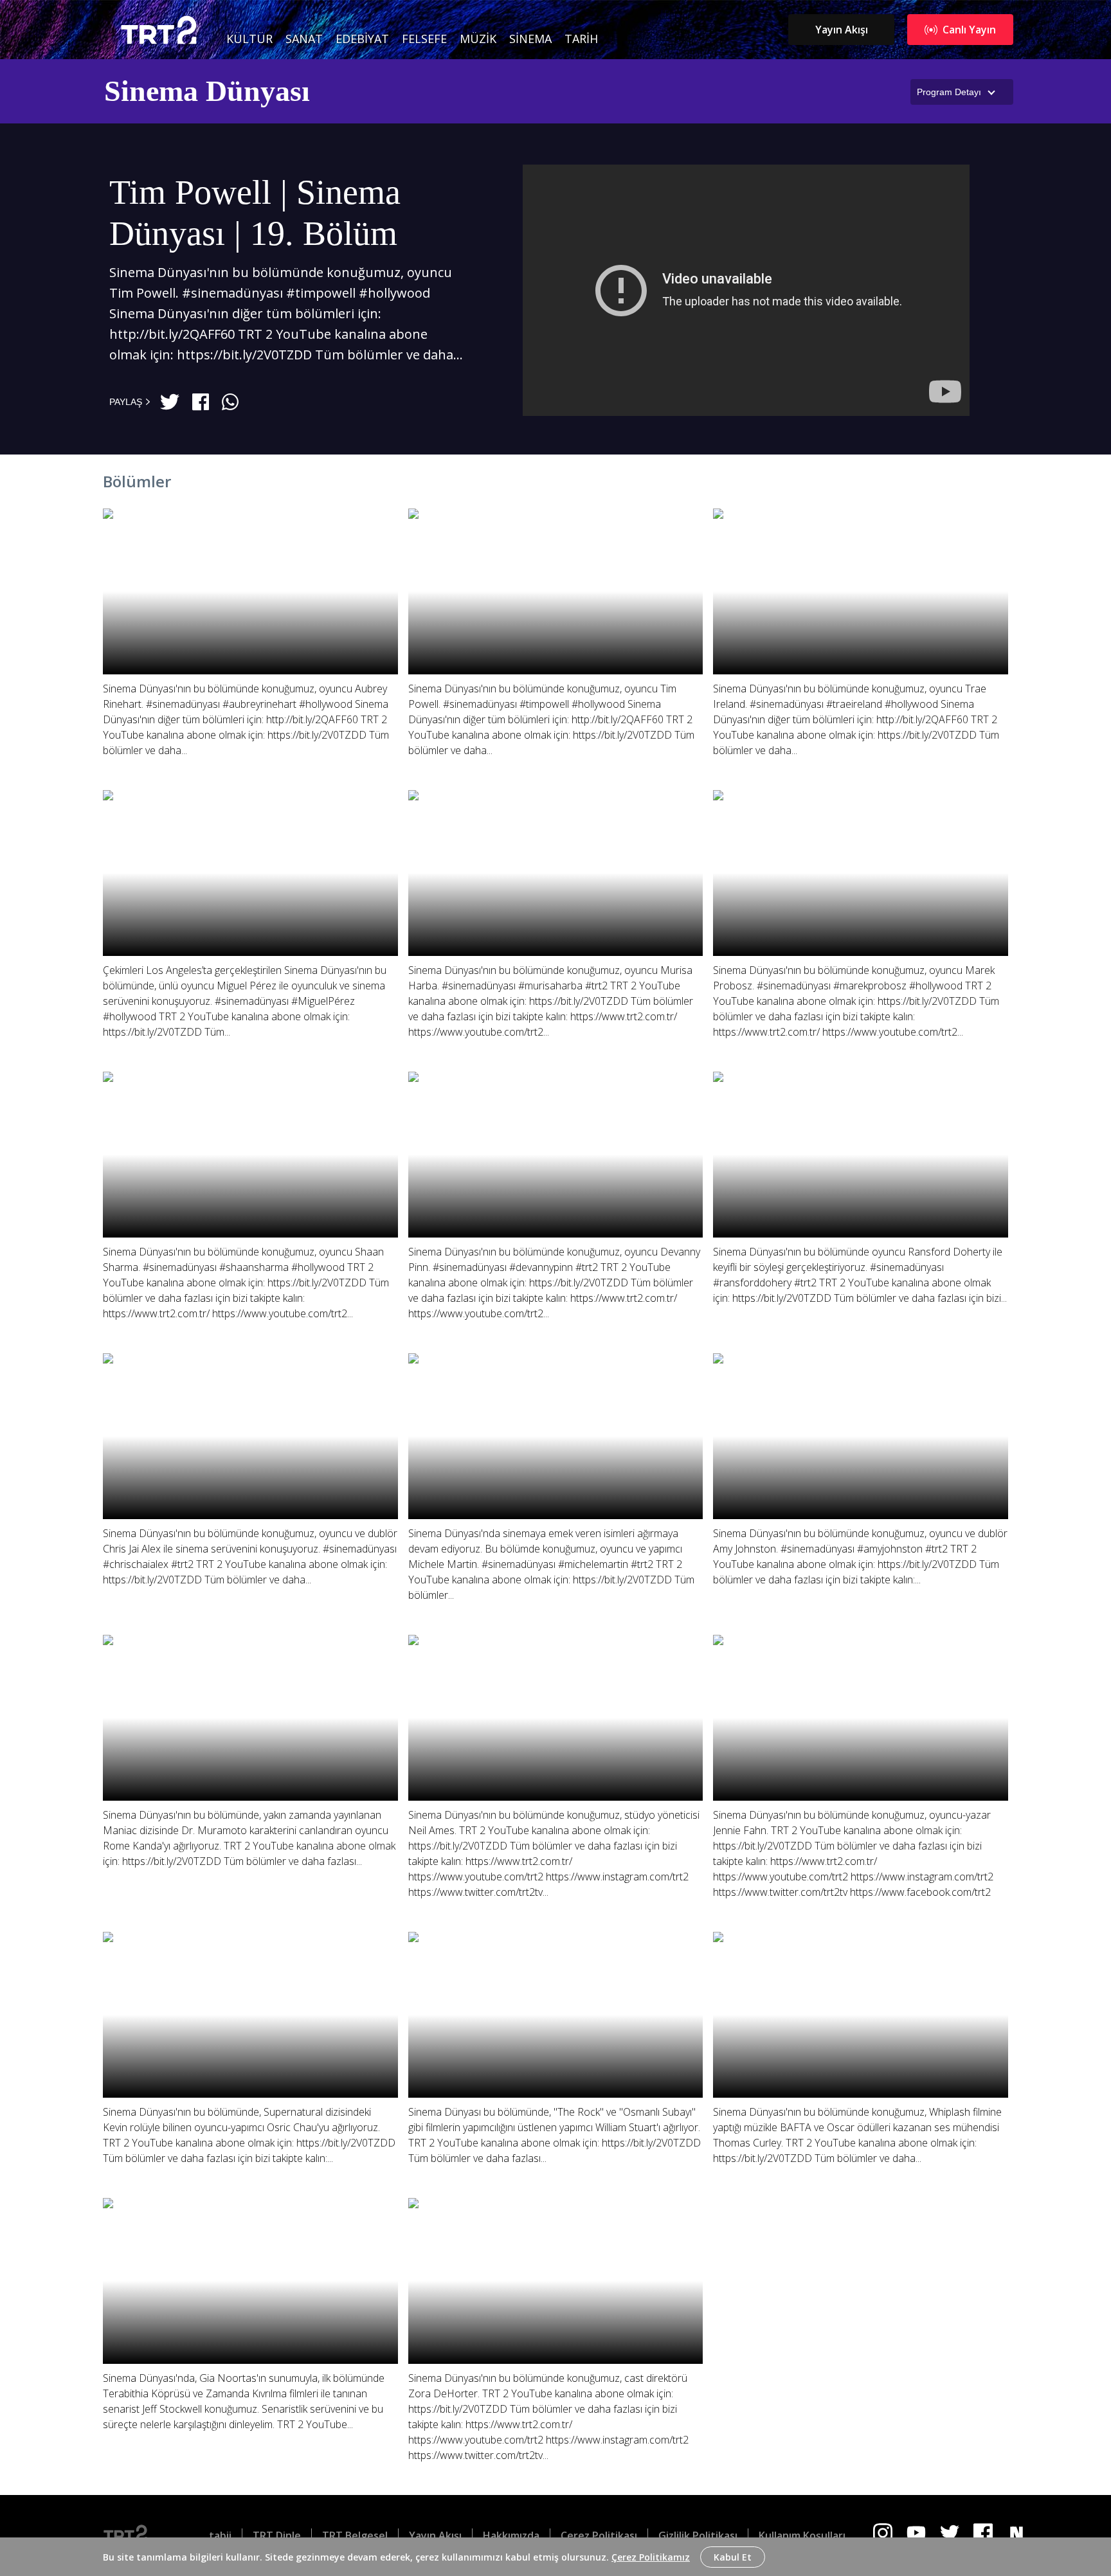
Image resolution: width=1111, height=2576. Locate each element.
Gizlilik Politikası (698, 2535)
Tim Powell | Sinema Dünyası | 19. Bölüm (255, 213)
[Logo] (136, 2535)
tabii (220, 2535)
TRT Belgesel (355, 2535)
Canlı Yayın (969, 30)
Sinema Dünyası (207, 91)
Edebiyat (362, 39)
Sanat (304, 39)
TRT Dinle (277, 2535)
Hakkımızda (511, 2535)
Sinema (530, 39)
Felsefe (424, 39)
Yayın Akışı (842, 30)
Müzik (478, 39)
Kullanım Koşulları (802, 2535)
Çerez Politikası (599, 2535)
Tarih (581, 39)
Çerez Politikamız (651, 2557)
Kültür (249, 39)
